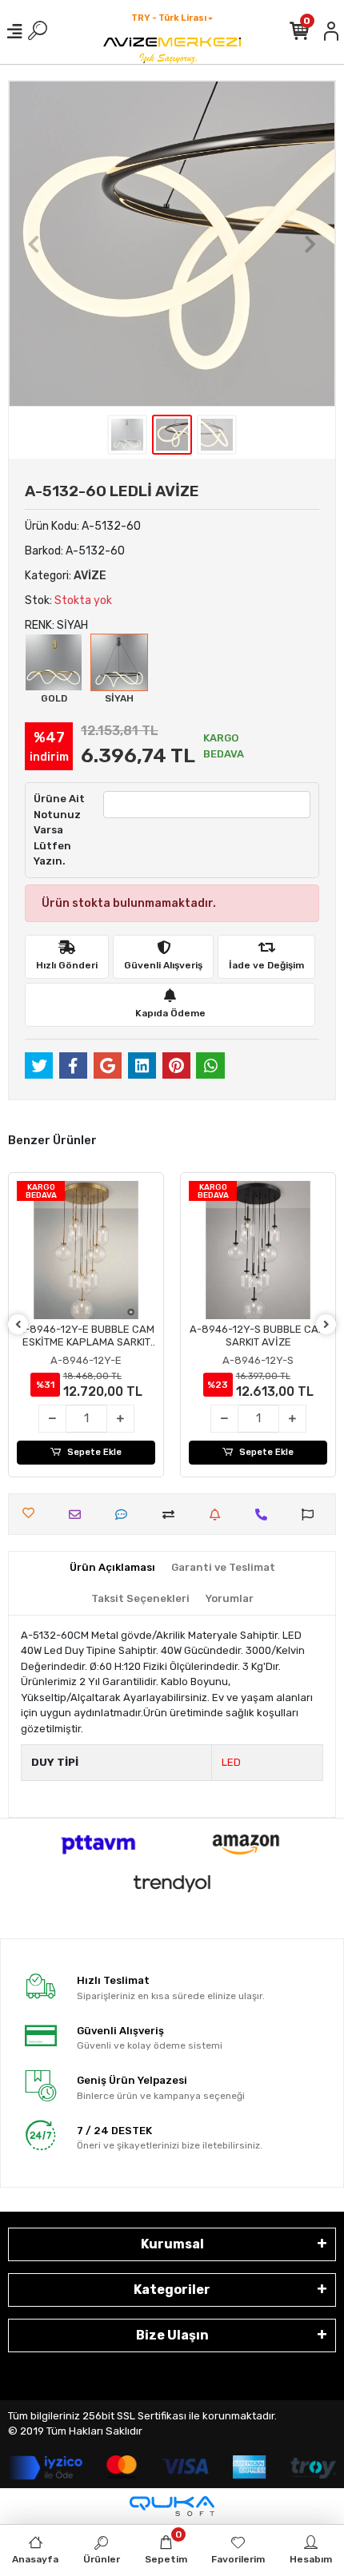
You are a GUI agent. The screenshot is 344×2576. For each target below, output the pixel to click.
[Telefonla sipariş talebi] (265, 1515)
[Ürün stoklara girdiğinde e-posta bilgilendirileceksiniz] (219, 1515)
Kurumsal (172, 2244)
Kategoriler (172, 2290)
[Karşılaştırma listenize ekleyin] (172, 1515)
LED (231, 1762)
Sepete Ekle (94, 1452)
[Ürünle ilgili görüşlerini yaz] (125, 1515)
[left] (18, 1325)
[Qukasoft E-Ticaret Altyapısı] (172, 2506)
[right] (326, 1325)
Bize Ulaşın (172, 2335)
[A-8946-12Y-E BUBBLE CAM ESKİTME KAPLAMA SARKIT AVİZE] (86, 1250)
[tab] (112, 1568)
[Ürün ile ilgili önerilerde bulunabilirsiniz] (312, 1515)
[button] (33, 244)
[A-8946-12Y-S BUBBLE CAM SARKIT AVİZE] (258, 1250)
